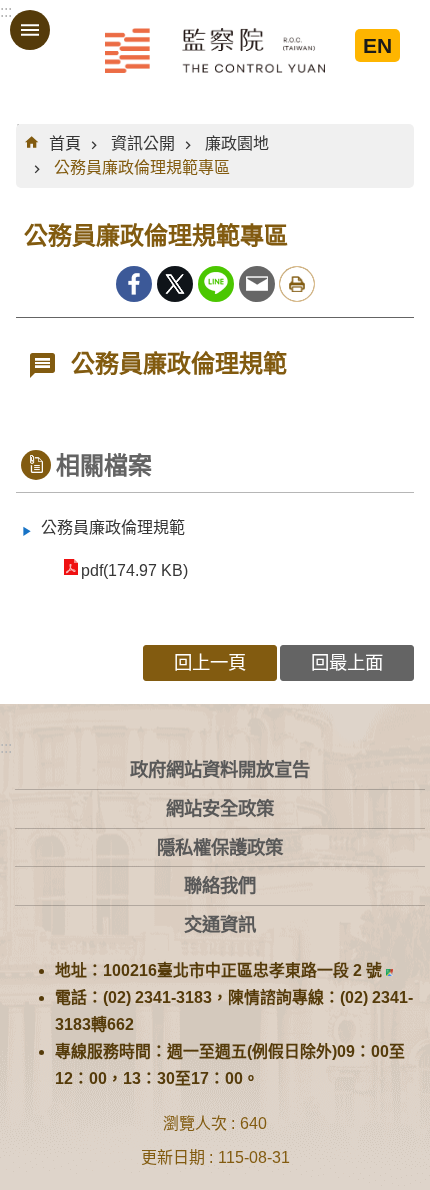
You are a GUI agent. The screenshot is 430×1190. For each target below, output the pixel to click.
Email (257, 284)
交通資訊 (220, 924)
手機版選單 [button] (30, 30)
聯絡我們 (220, 885)
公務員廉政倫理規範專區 (142, 167)
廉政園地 (237, 143)
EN (377, 45)
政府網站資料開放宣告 (220, 769)
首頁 (65, 143)
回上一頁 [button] (210, 662)
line (216, 284)
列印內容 (297, 284)
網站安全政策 (220, 808)
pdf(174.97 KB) (134, 570)
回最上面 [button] (347, 662)
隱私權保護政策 (220, 847)
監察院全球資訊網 (215, 50)
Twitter (175, 284)
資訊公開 (143, 143)
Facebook (134, 284)
